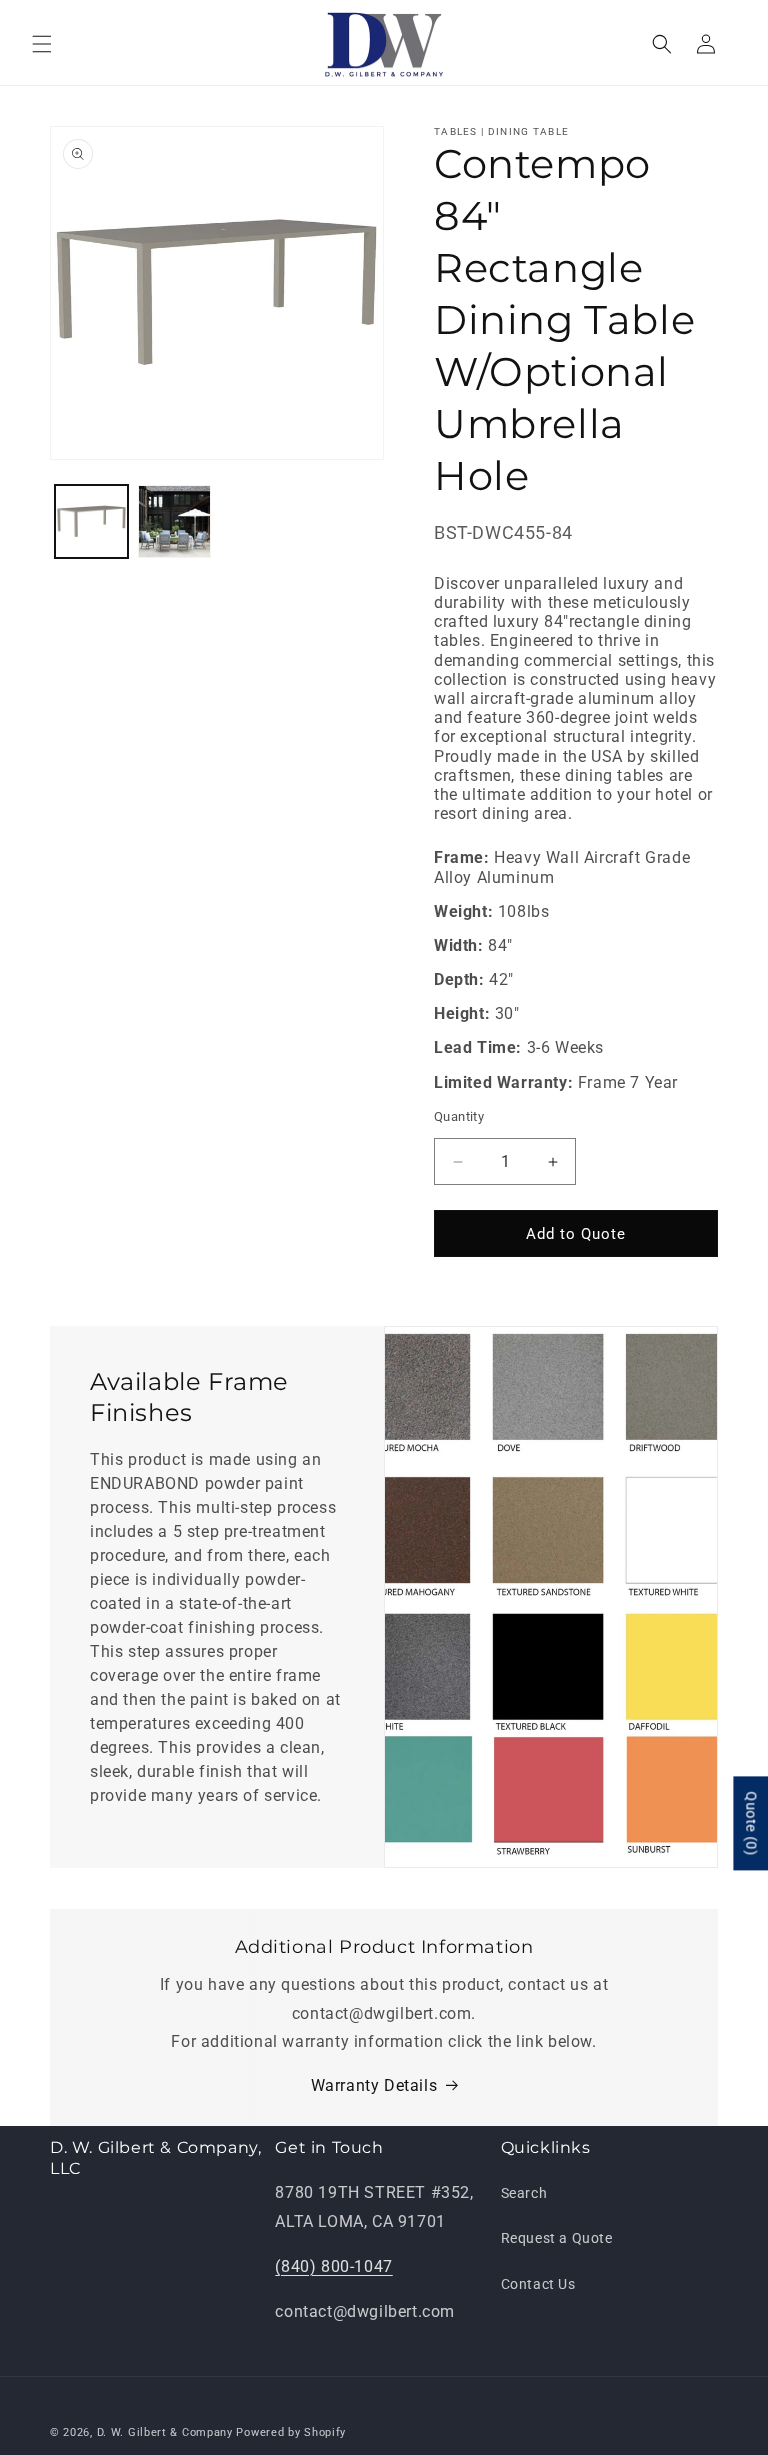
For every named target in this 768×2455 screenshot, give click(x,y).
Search (524, 2193)
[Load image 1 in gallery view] (91, 521)
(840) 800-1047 (333, 2266)
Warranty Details (374, 2085)
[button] (42, 44)
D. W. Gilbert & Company (165, 2432)
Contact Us (538, 2284)
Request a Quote (557, 2238)
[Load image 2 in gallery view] (174, 521)
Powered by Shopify (291, 2432)
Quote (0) (751, 1823)
